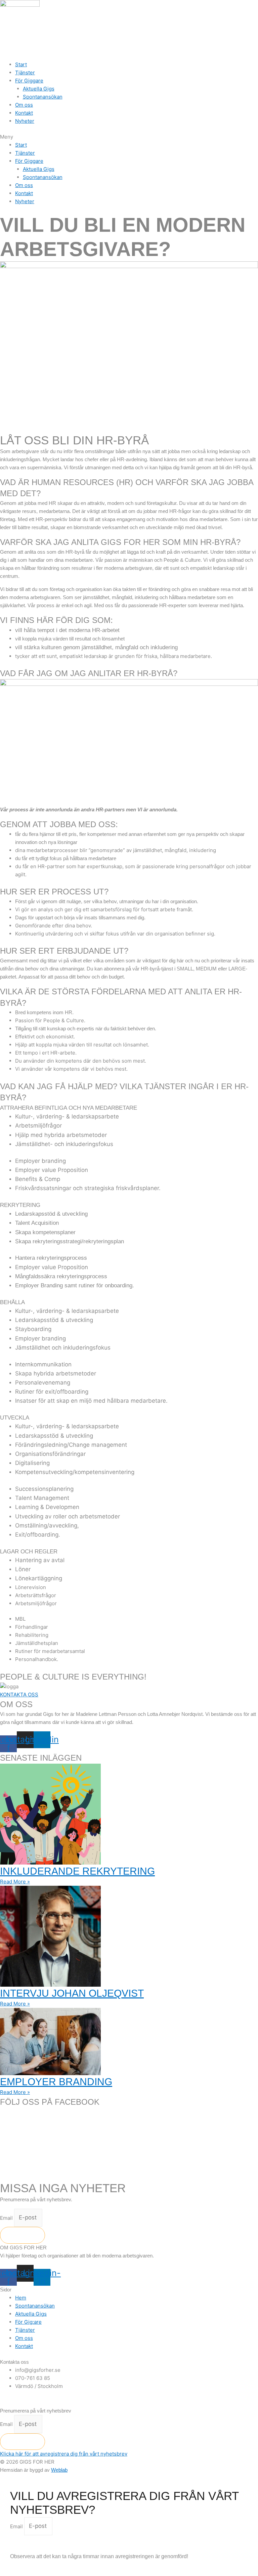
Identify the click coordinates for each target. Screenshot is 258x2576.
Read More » (15, 1882)
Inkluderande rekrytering (77, 1871)
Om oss (24, 105)
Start (21, 64)
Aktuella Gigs (39, 89)
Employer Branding (56, 2082)
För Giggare (29, 81)
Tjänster (25, 72)
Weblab (59, 2470)
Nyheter (25, 121)
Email (7, 2218)
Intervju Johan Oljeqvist (72, 1993)
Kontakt (24, 113)
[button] (129, 137)
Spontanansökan (43, 97)
